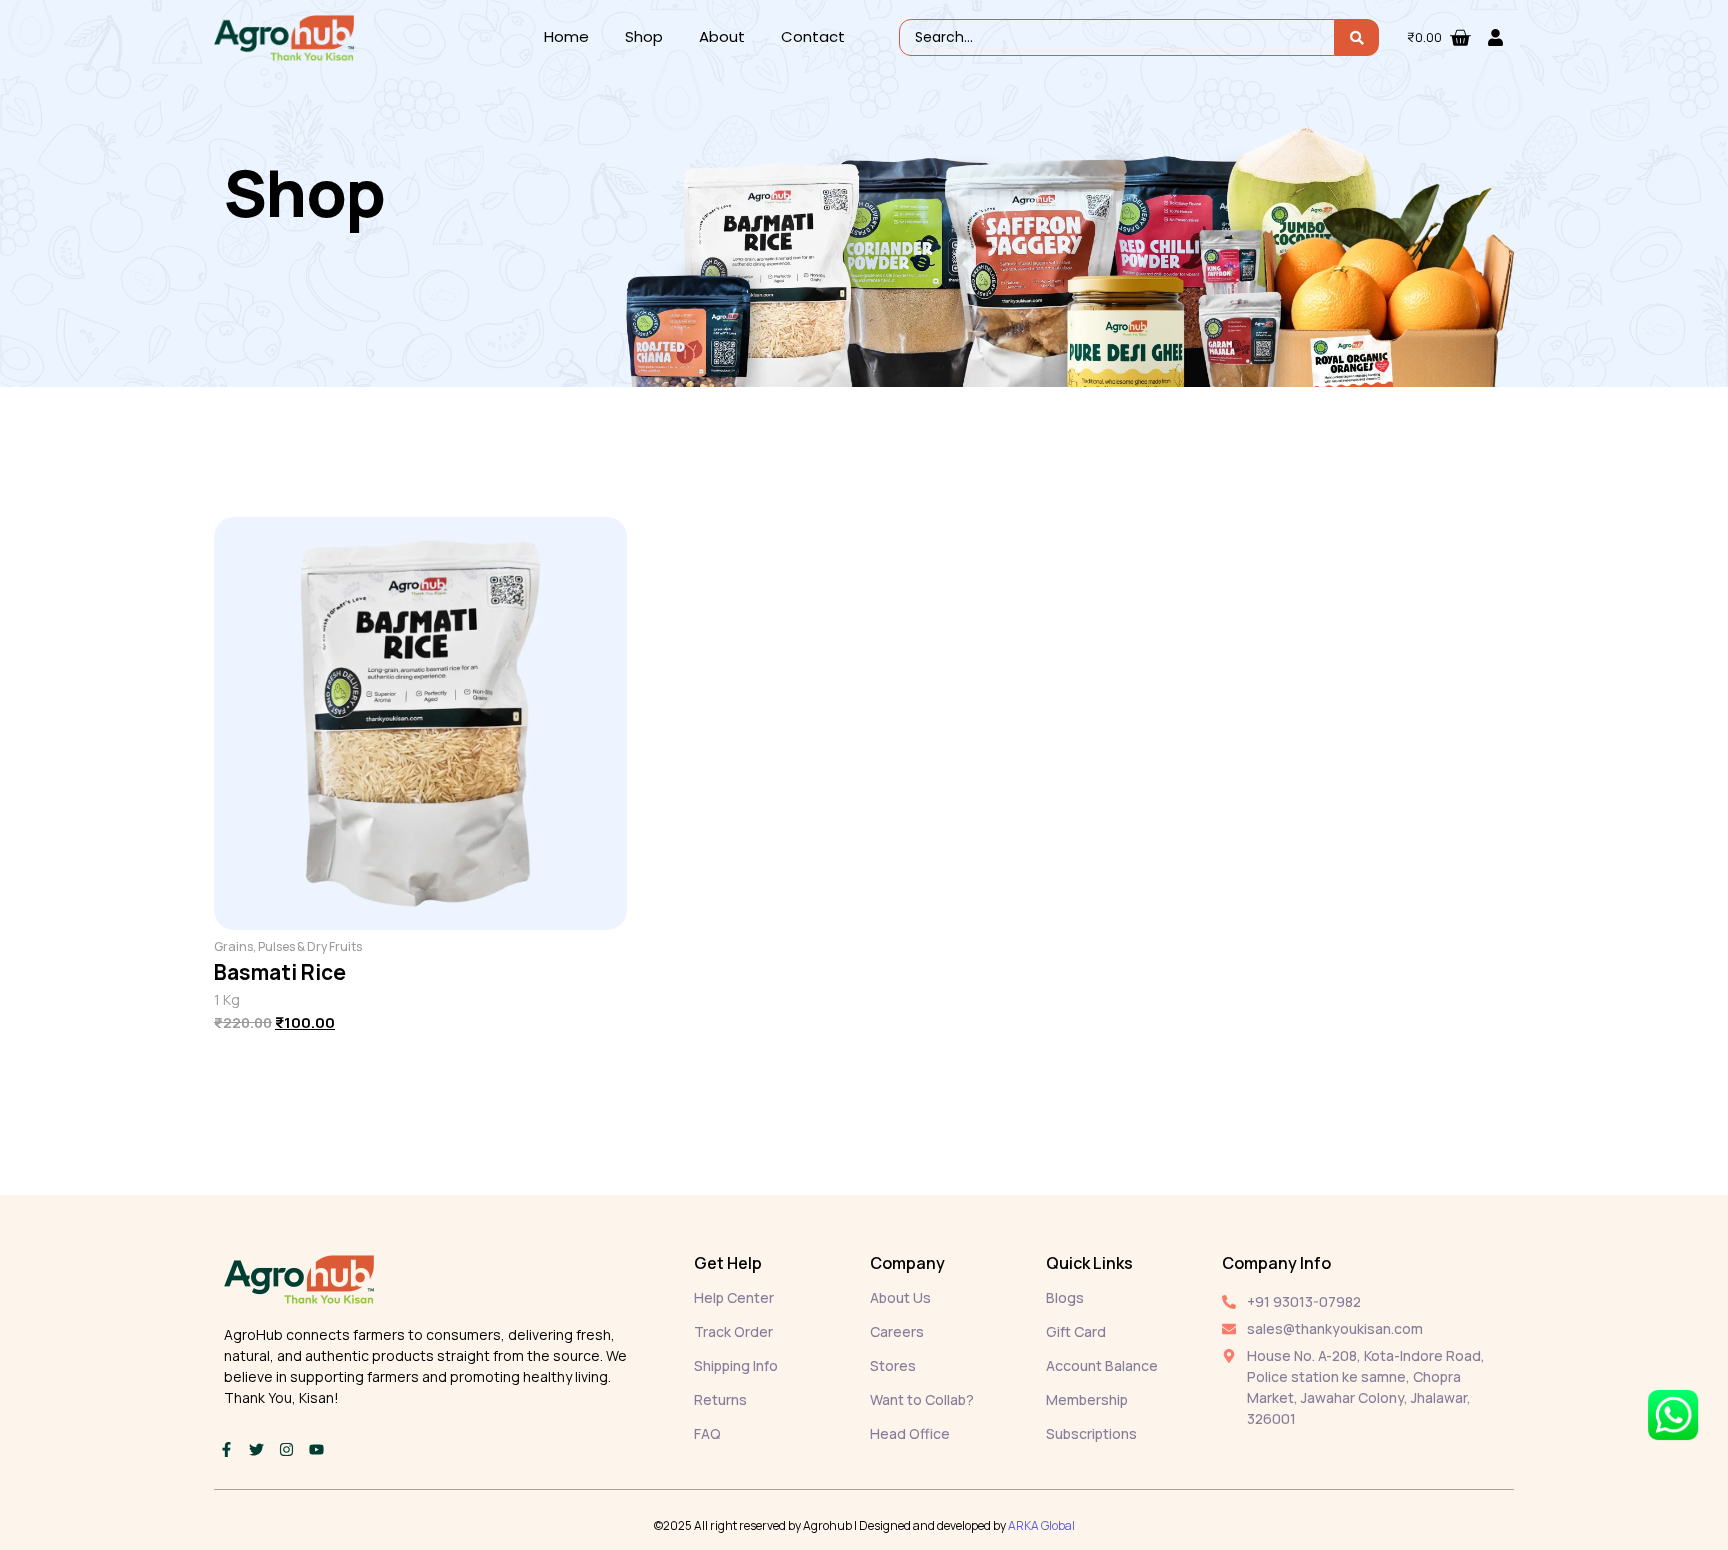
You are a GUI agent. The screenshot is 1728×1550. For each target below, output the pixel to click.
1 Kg (227, 999)
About (722, 36)
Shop (644, 36)
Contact (813, 36)
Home (566, 36)
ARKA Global (1041, 1525)
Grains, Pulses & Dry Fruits (288, 946)
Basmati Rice (280, 972)
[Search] (1357, 37)
